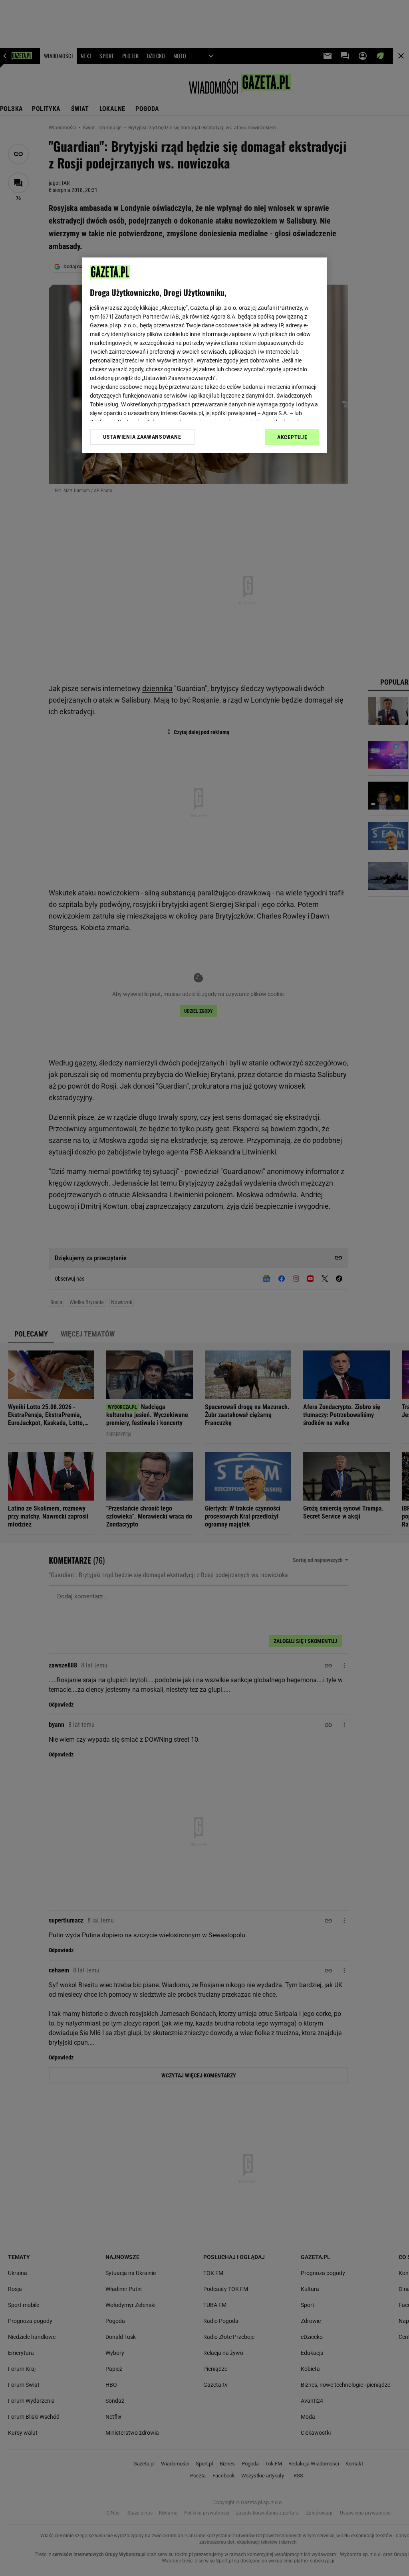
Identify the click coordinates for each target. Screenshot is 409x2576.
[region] (204, 355)
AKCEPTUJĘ (292, 437)
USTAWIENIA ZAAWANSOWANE (142, 437)
